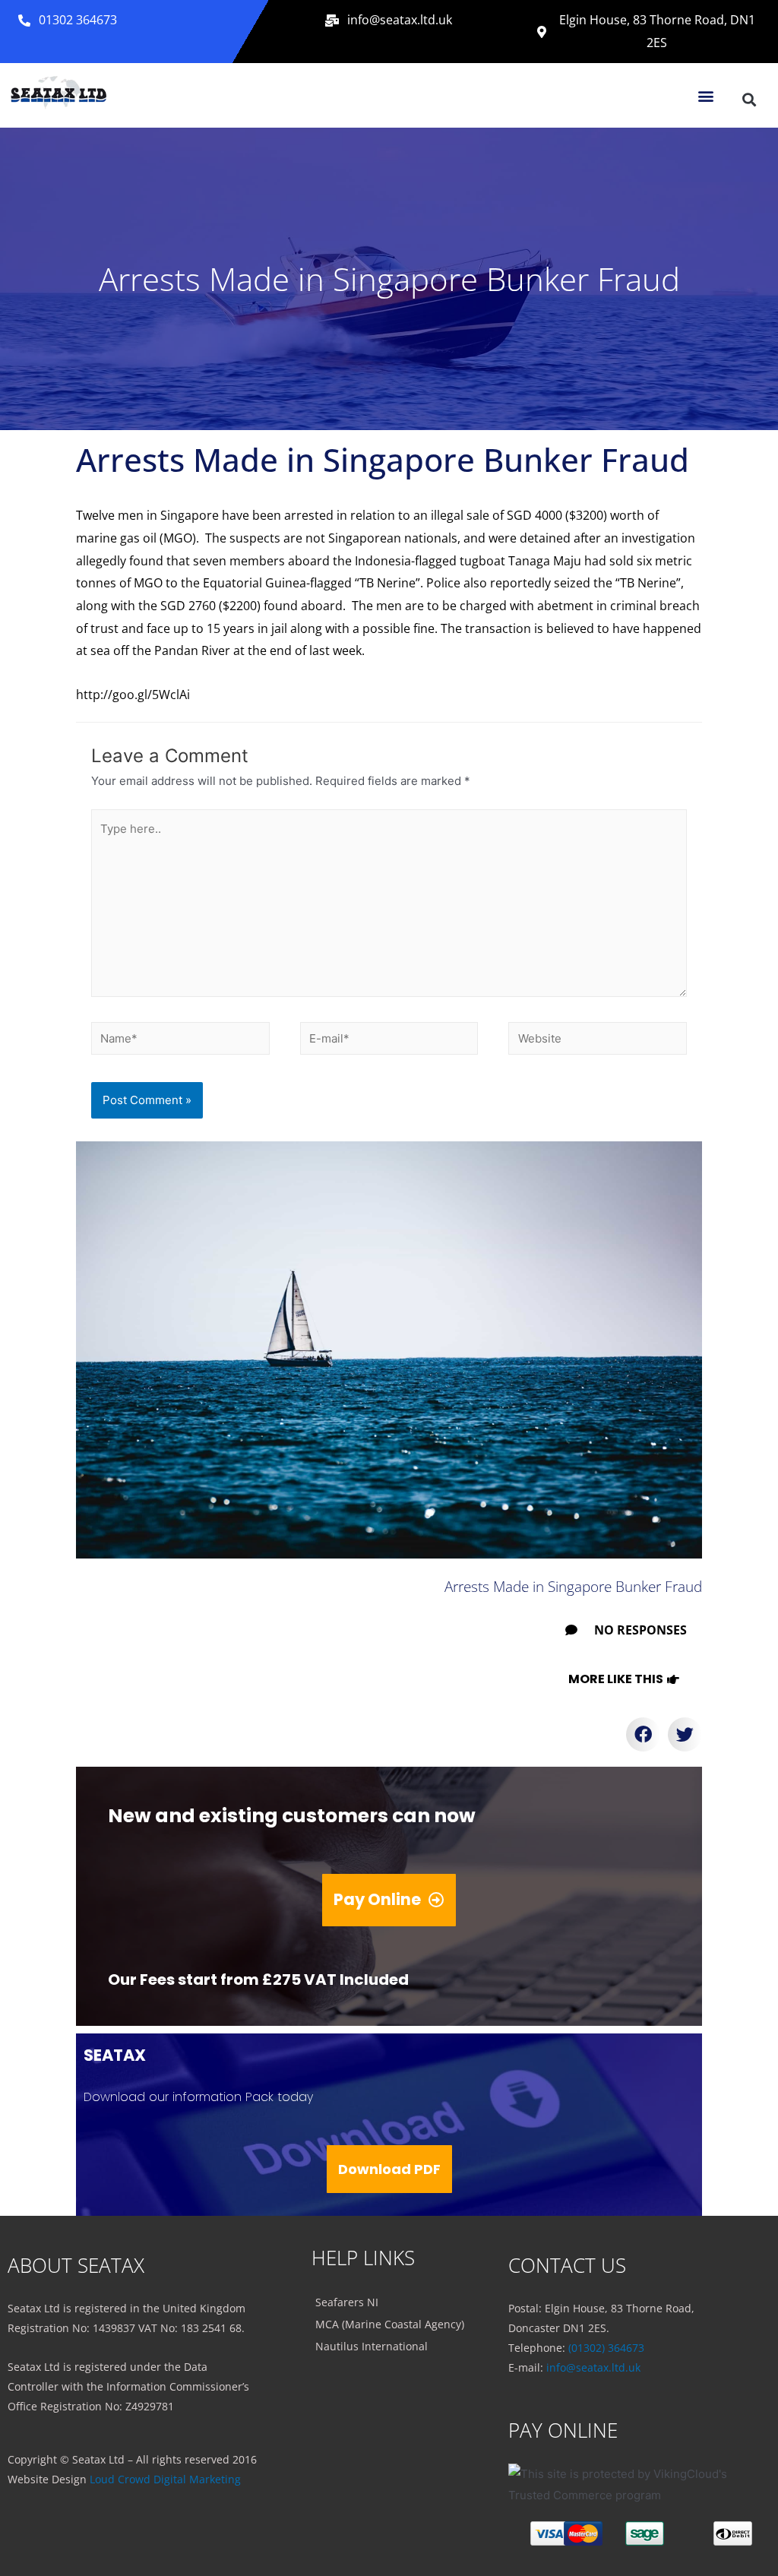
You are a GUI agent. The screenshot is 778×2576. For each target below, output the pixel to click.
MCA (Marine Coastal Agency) (390, 2324)
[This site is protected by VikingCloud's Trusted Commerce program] (637, 2485)
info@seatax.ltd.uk (593, 2367)
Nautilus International (372, 2346)
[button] (68, 21)
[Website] (598, 1041)
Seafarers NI (347, 2302)
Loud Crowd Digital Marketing (165, 2479)
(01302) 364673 (606, 2348)
